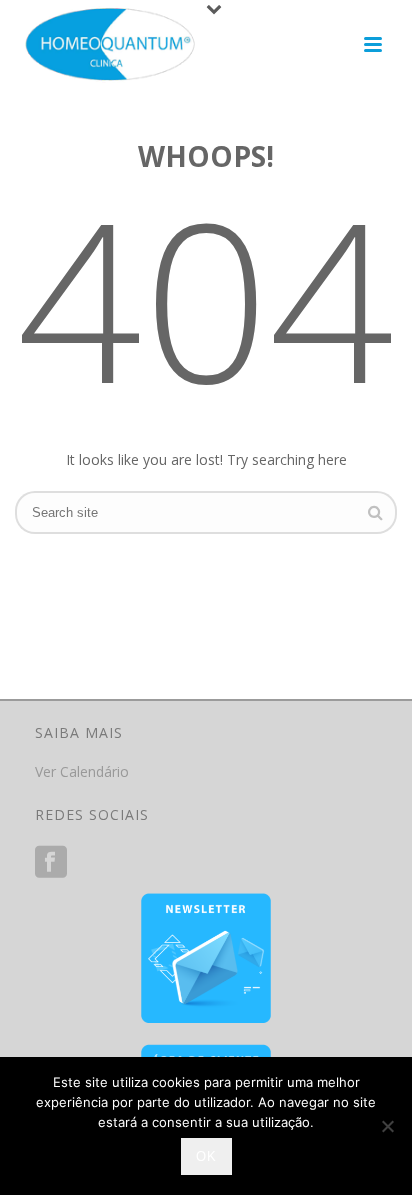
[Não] (387, 1126)
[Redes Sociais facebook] (51, 862)
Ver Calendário (82, 771)
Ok (206, 1156)
